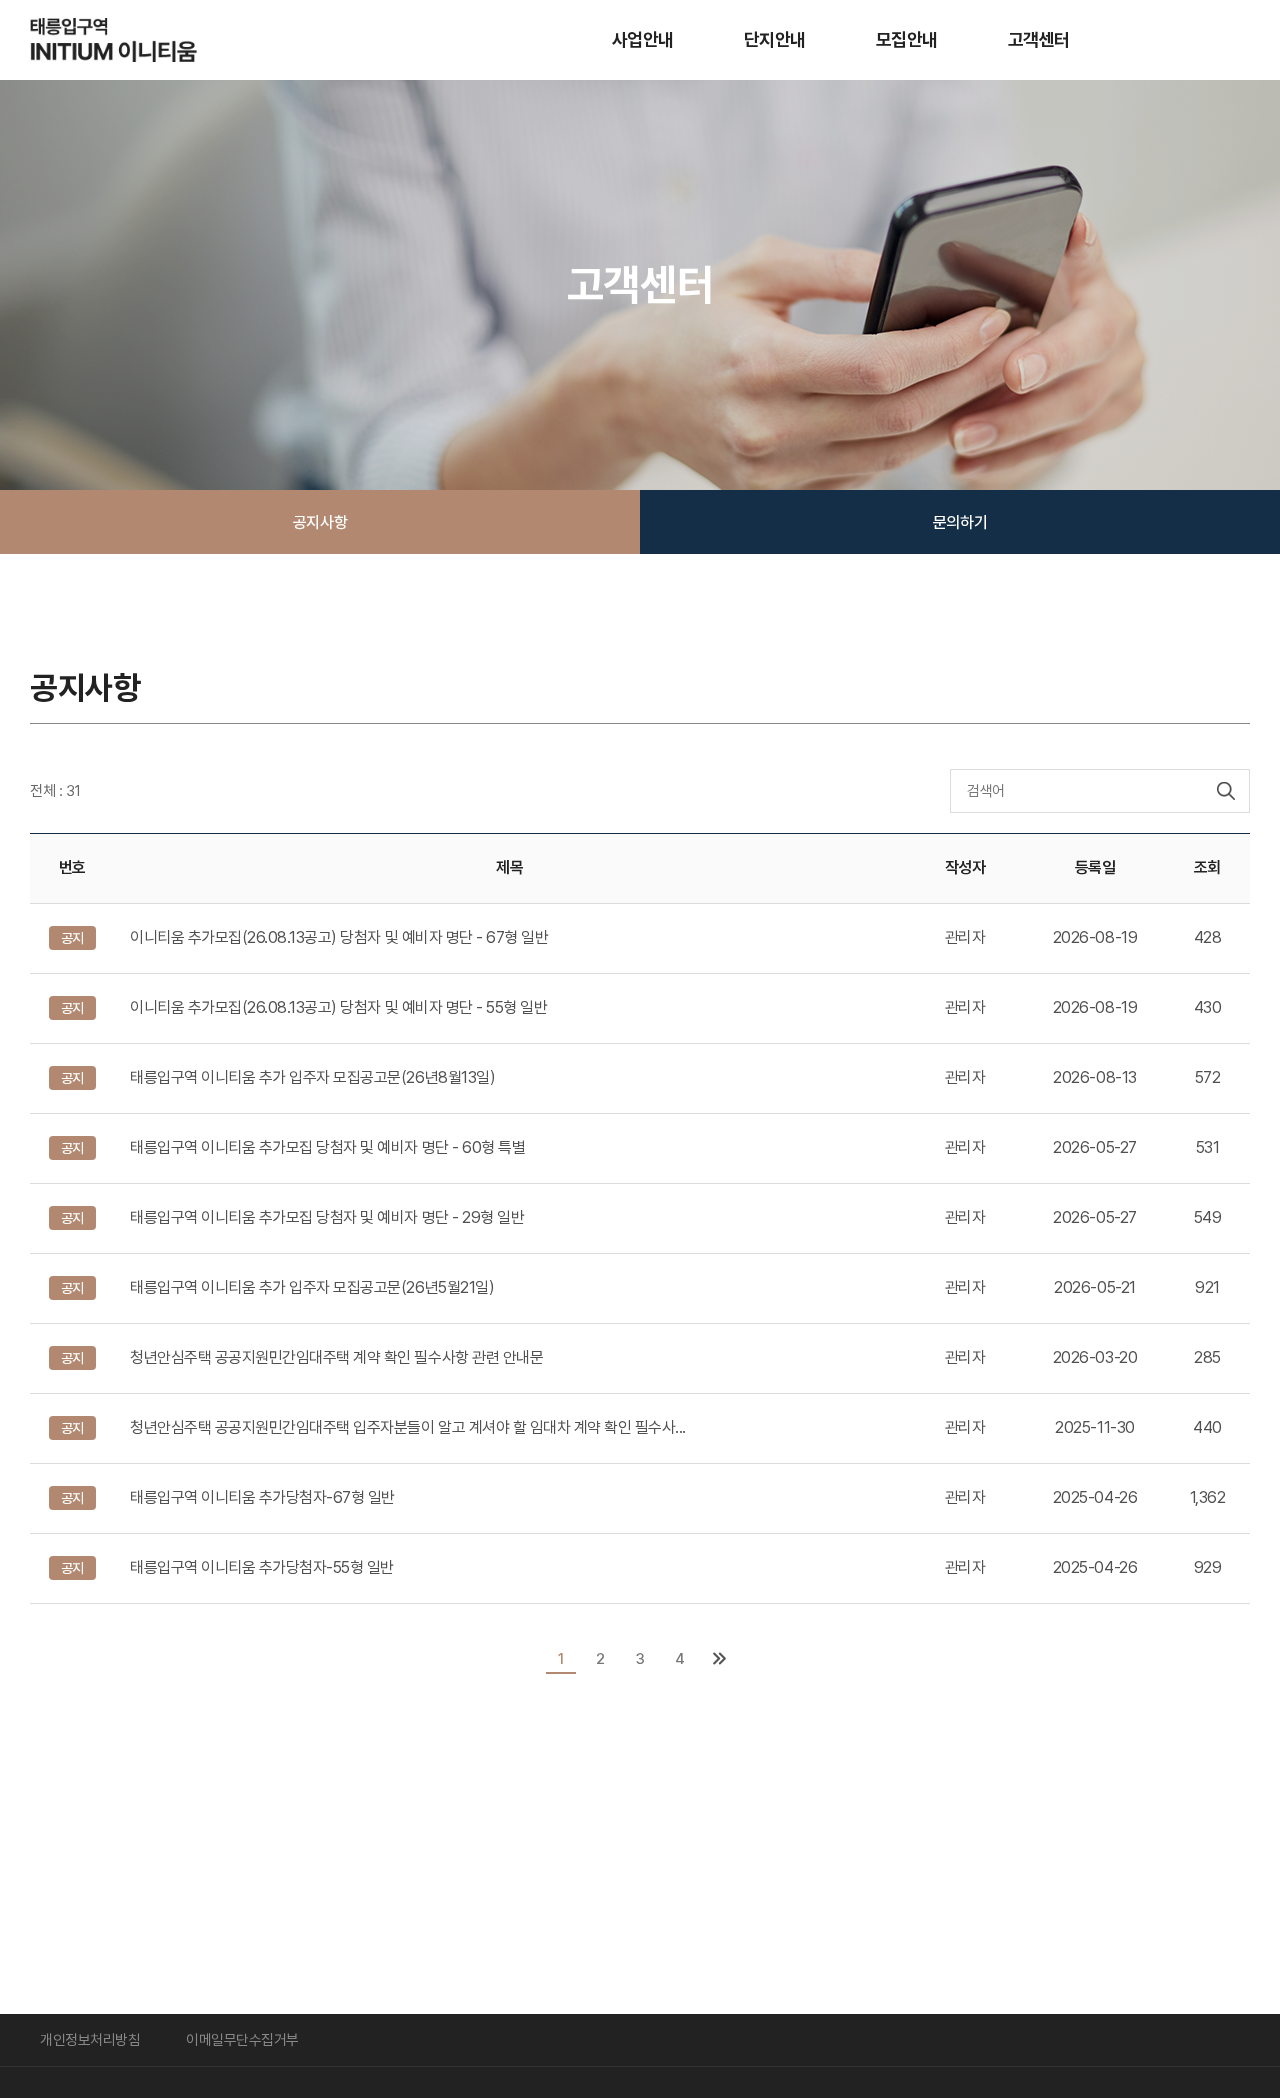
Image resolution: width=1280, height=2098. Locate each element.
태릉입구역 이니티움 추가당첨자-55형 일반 (262, 1567)
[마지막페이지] (719, 1659)
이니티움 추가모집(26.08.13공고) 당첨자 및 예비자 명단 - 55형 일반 (338, 1007)
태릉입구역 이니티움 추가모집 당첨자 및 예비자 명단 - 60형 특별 (327, 1147)
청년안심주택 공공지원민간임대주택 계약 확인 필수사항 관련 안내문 (336, 1357)
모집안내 (907, 39)
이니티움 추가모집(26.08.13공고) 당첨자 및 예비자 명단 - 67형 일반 (339, 937)
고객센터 (1039, 39)
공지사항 (320, 522)
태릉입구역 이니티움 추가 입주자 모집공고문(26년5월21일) (312, 1287)
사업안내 (643, 39)
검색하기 (1226, 791)
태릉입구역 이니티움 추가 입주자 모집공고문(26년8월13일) (312, 1077)
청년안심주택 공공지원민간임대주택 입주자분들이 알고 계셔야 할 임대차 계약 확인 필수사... (408, 1427)
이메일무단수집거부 (242, 2039)
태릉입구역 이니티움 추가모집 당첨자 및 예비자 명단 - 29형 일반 (327, 1217)
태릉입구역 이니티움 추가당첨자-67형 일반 (262, 1497)
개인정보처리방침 (90, 2039)
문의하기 (960, 522)
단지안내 (775, 39)
